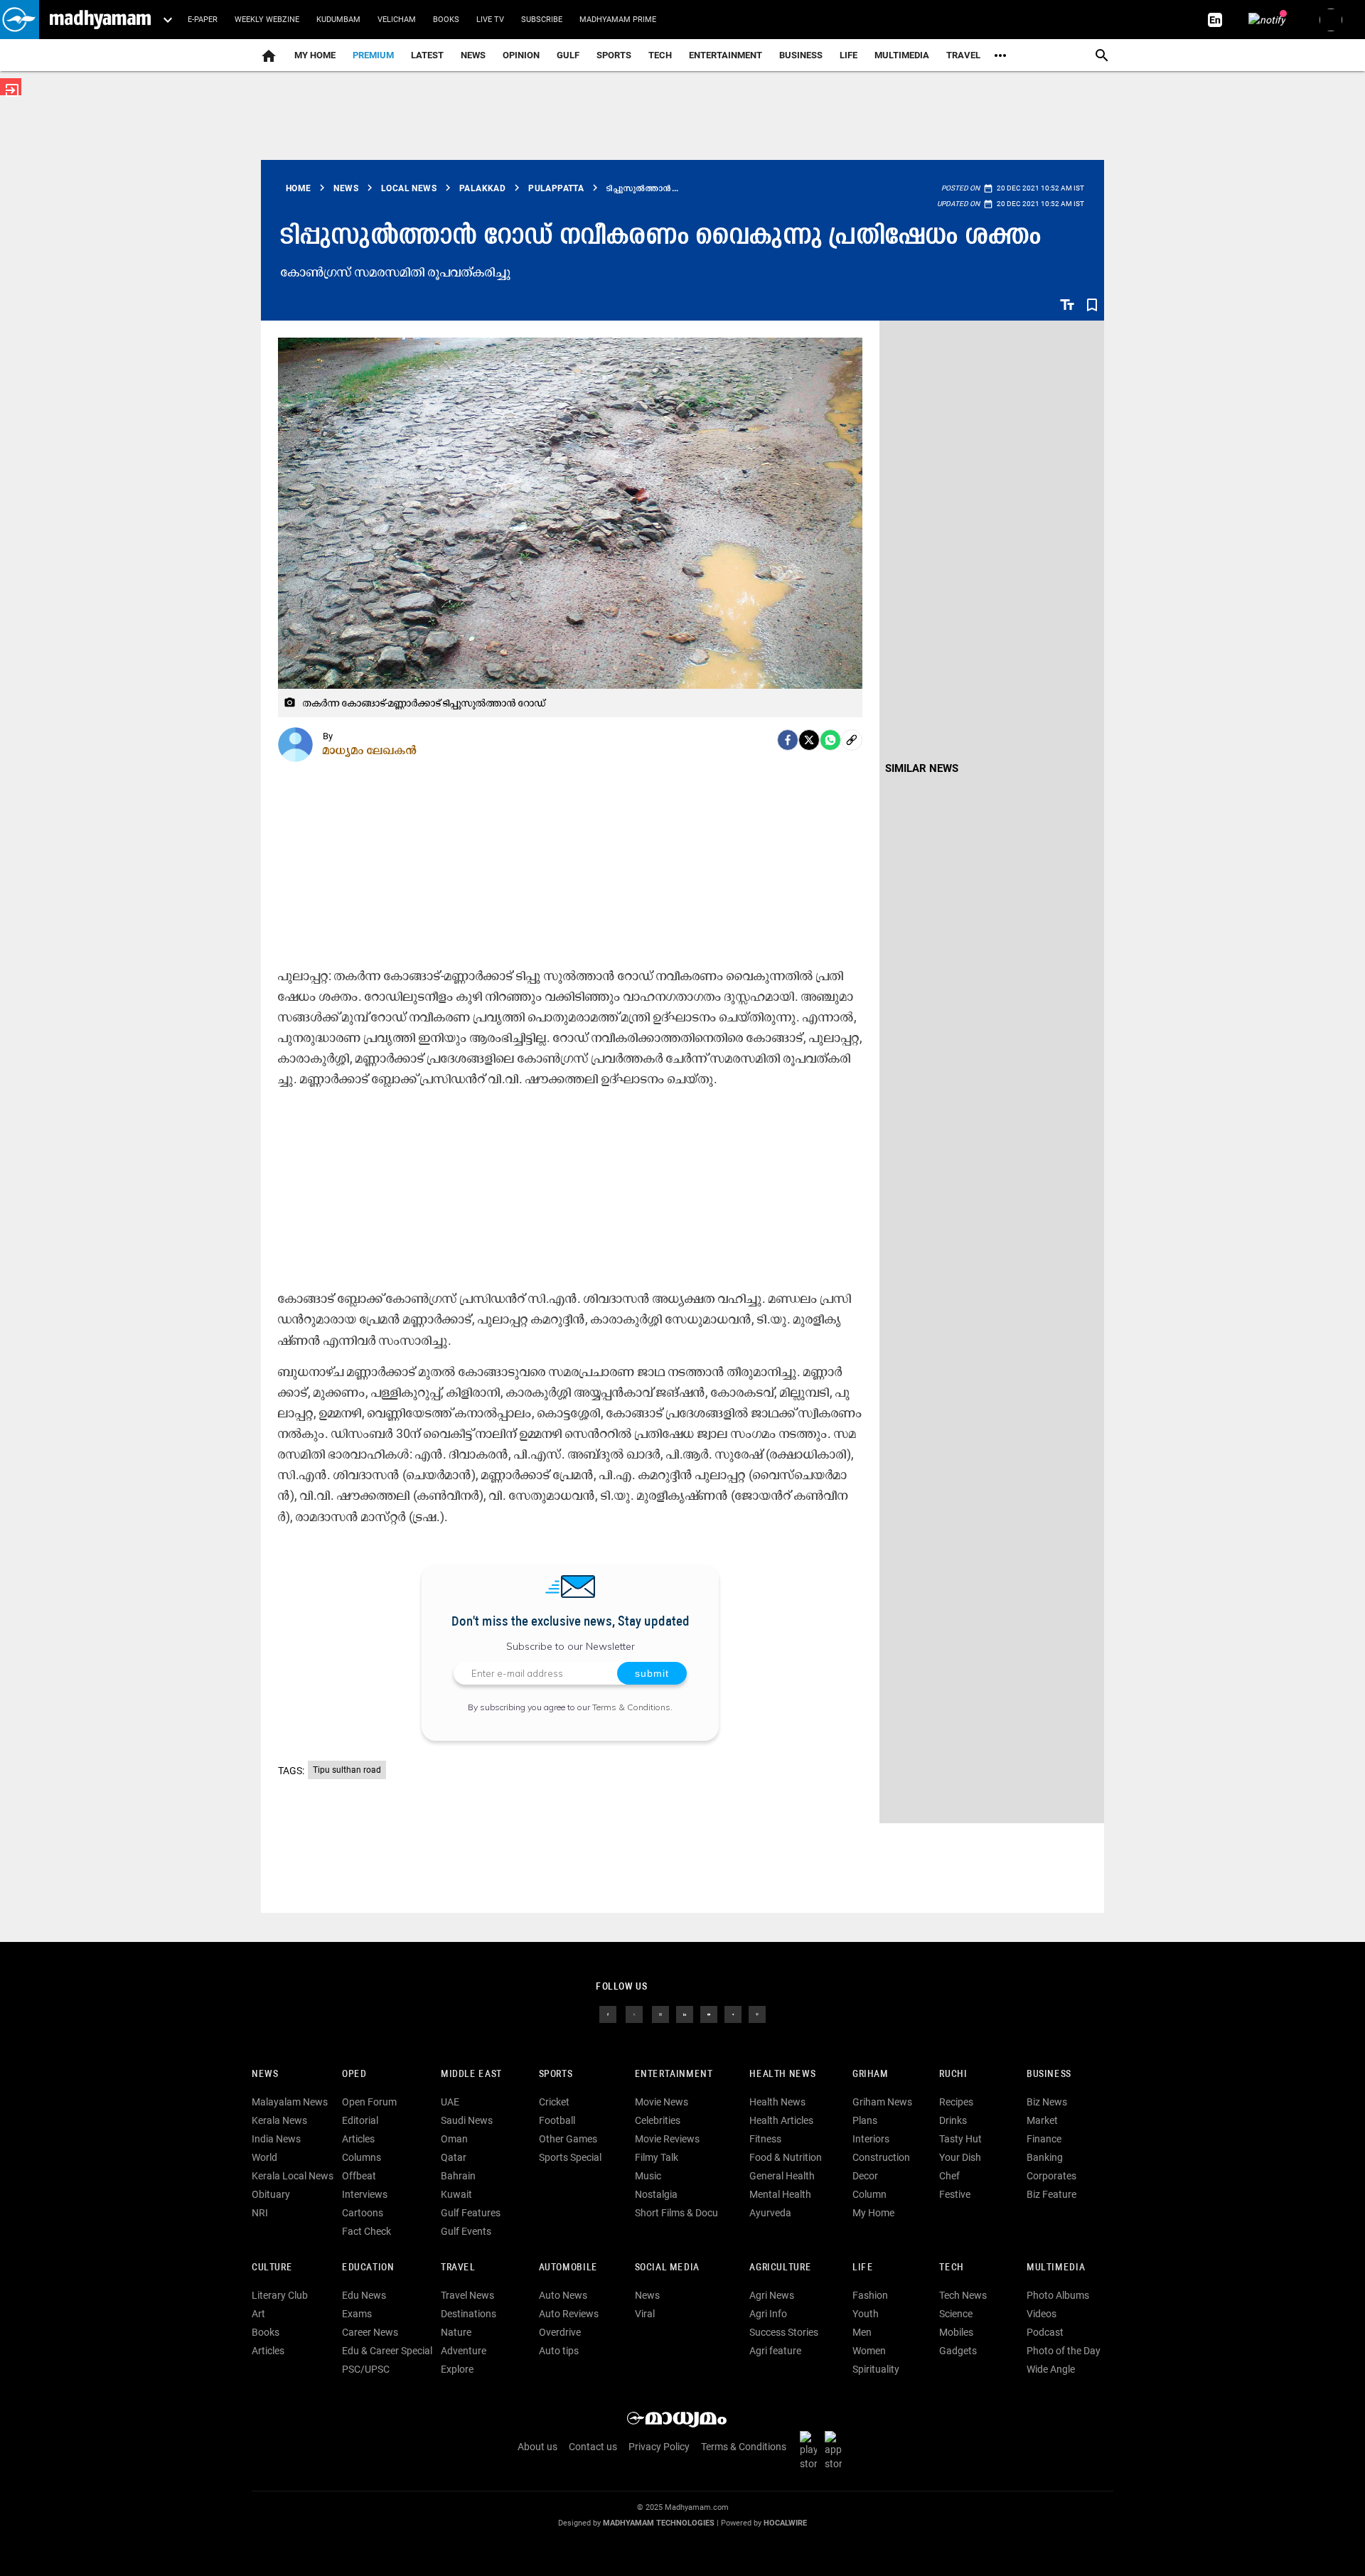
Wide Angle (1051, 2369)
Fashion (870, 2295)
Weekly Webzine (267, 20)
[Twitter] (809, 740)
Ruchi (953, 2075)
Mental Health (780, 2194)
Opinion (521, 55)
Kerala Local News (293, 2176)
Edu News (364, 2295)
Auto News (563, 2295)
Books (446, 20)
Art (258, 2314)
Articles (358, 2139)
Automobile (568, 2268)
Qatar (454, 2157)
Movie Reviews (667, 2139)
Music (648, 2176)
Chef (949, 2176)
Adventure (464, 2351)
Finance (1044, 2139)
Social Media (667, 2268)
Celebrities (658, 2120)
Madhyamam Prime (618, 20)
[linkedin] (685, 2014)
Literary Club (280, 2295)
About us (537, 2447)
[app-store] (836, 2450)
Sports (614, 55)
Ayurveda (770, 2213)
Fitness (765, 2139)
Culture (272, 2268)
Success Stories (784, 2332)
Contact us (593, 2447)
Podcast (1045, 2332)
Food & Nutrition (786, 2157)
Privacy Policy (659, 2447)
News (473, 55)
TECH (660, 55)
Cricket (554, 2102)
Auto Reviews (569, 2314)
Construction (881, 2157)
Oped (354, 2075)
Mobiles (956, 2332)
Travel (963, 55)
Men (862, 2332)
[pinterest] (757, 2014)
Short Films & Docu (676, 2213)
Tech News (963, 2295)
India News (276, 2139)
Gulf (568, 55)
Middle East (471, 2075)
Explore (457, 2369)
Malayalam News (290, 2102)
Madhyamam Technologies (659, 2523)
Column (869, 2194)
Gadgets (958, 2351)
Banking (1045, 2157)
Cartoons (363, 2213)
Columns (362, 2157)
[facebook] (788, 740)
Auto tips (559, 2351)
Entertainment (726, 55)
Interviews (365, 2194)
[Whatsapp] (830, 740)
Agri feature (775, 2351)
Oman (454, 2139)
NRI (260, 2213)
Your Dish (960, 2157)
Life (849, 55)
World (264, 2157)
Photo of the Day (1064, 2351)
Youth (866, 2314)
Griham (871, 2075)
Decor (865, 2176)
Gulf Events (466, 2231)
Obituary (271, 2194)
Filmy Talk (657, 2157)
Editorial (360, 2120)
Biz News (1047, 2102)
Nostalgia (656, 2194)
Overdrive (560, 2332)
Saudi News (467, 2120)
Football (557, 2120)
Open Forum (369, 2102)
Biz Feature (1051, 2194)
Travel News (467, 2295)
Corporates (1051, 2176)
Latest (427, 55)
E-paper (203, 20)
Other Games (568, 2139)
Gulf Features (471, 2213)
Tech (951, 2268)
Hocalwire (785, 2523)
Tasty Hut (960, 2139)
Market (1042, 2120)
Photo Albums (1058, 2295)
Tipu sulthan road (347, 1770)
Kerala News (279, 2120)
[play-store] (811, 2450)
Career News (370, 2332)
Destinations (469, 2314)
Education (368, 2268)
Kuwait (456, 2194)
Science (956, 2314)
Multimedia (902, 55)
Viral (645, 2314)
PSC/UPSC (366, 2369)
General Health (782, 2176)
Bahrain (458, 2176)
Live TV (490, 20)
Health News (782, 2075)
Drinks (953, 2120)
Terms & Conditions (631, 1707)
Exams (357, 2314)
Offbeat (359, 2176)
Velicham (397, 20)
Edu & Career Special (387, 2351)
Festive (955, 2194)
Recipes (956, 2102)
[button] (20, 20)
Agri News (772, 2295)
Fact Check (366, 2231)
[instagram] (660, 2014)
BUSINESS (1049, 2075)
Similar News (922, 768)
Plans (865, 2120)
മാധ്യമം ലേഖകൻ (370, 750)
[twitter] (634, 2014)
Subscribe (542, 20)
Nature (456, 2332)
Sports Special (570, 2157)
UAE (450, 2102)
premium (373, 55)
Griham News (882, 2102)
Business (801, 55)
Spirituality (876, 2369)
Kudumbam (338, 20)
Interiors (871, 2139)
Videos (1042, 2314)
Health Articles (781, 2120)
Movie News (662, 2102)
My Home (315, 55)
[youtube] (709, 2014)
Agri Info (768, 2314)
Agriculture (780, 2268)
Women (869, 2351)
